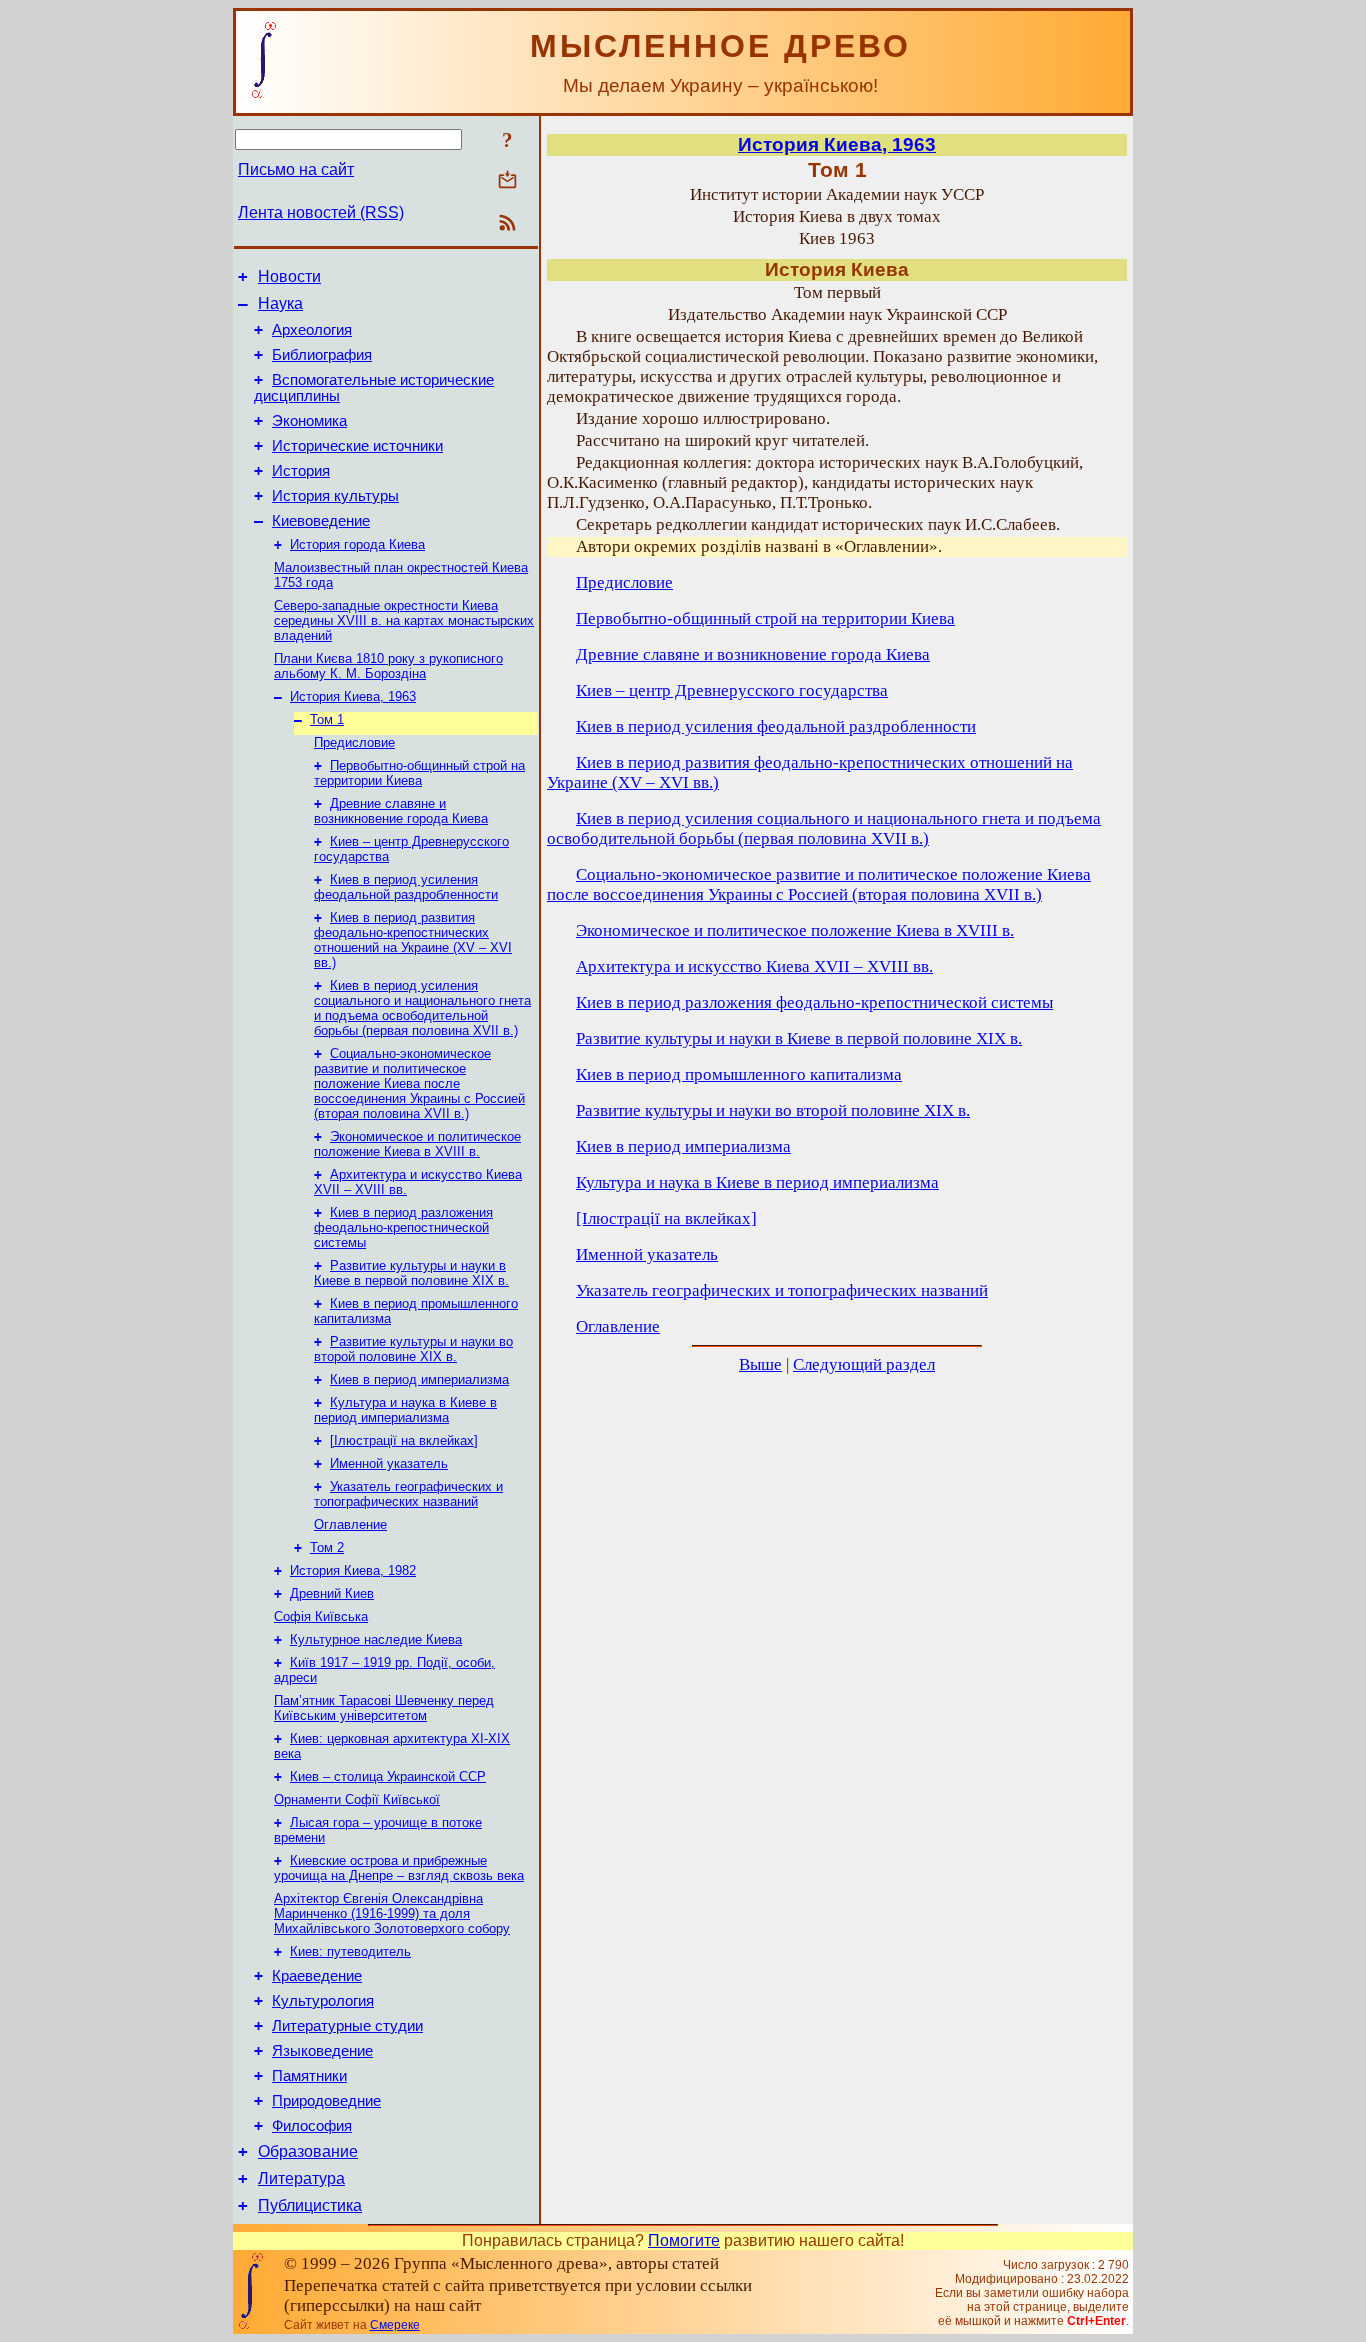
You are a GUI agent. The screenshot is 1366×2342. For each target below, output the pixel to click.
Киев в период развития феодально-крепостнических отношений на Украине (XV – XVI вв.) (413, 940)
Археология (312, 330)
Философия (312, 2126)
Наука (280, 303)
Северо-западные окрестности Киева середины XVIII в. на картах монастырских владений (404, 620)
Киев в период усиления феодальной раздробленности (406, 887)
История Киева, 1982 (353, 1570)
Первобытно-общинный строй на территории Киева (419, 773)
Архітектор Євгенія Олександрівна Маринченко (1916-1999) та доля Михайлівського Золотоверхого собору (392, 1913)
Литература (301, 2178)
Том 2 (327, 1547)
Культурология (323, 2001)
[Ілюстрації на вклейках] (404, 1440)
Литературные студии (347, 2026)
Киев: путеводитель (350, 1951)
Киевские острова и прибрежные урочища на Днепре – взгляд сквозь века (399, 1868)
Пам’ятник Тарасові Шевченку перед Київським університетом (384, 1708)
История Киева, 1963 (353, 696)
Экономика (309, 421)
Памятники (309, 2076)
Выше (760, 1364)
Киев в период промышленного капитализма (739, 1074)
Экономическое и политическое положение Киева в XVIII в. (417, 1144)
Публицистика (310, 2205)
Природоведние (326, 2101)
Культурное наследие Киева (376, 1639)
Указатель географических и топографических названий (408, 1494)
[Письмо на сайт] (507, 181)
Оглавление (350, 1524)
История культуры (335, 496)
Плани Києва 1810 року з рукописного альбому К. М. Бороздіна (388, 666)
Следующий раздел (864, 1364)
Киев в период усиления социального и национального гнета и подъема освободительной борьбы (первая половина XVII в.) (422, 1008)
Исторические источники (357, 446)
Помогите (684, 2240)
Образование (308, 2151)
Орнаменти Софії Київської (357, 1799)
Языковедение (322, 2051)
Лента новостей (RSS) (321, 212)
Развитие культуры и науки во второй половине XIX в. (413, 1349)
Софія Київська (321, 1616)
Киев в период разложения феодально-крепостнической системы (403, 1227)
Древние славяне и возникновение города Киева (401, 811)
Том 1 (327, 719)
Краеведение (317, 1976)
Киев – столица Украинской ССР (388, 1776)
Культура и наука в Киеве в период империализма (405, 1410)
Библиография (322, 355)
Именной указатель (389, 1463)
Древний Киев (332, 1593)
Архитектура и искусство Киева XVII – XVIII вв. (754, 966)
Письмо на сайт (296, 169)
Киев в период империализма (419, 1379)
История (301, 471)
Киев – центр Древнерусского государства (732, 690)
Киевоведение (321, 521)
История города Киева (357, 544)
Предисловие (354, 742)
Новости (289, 276)
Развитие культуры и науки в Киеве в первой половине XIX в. (411, 1273)
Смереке (395, 2325)
